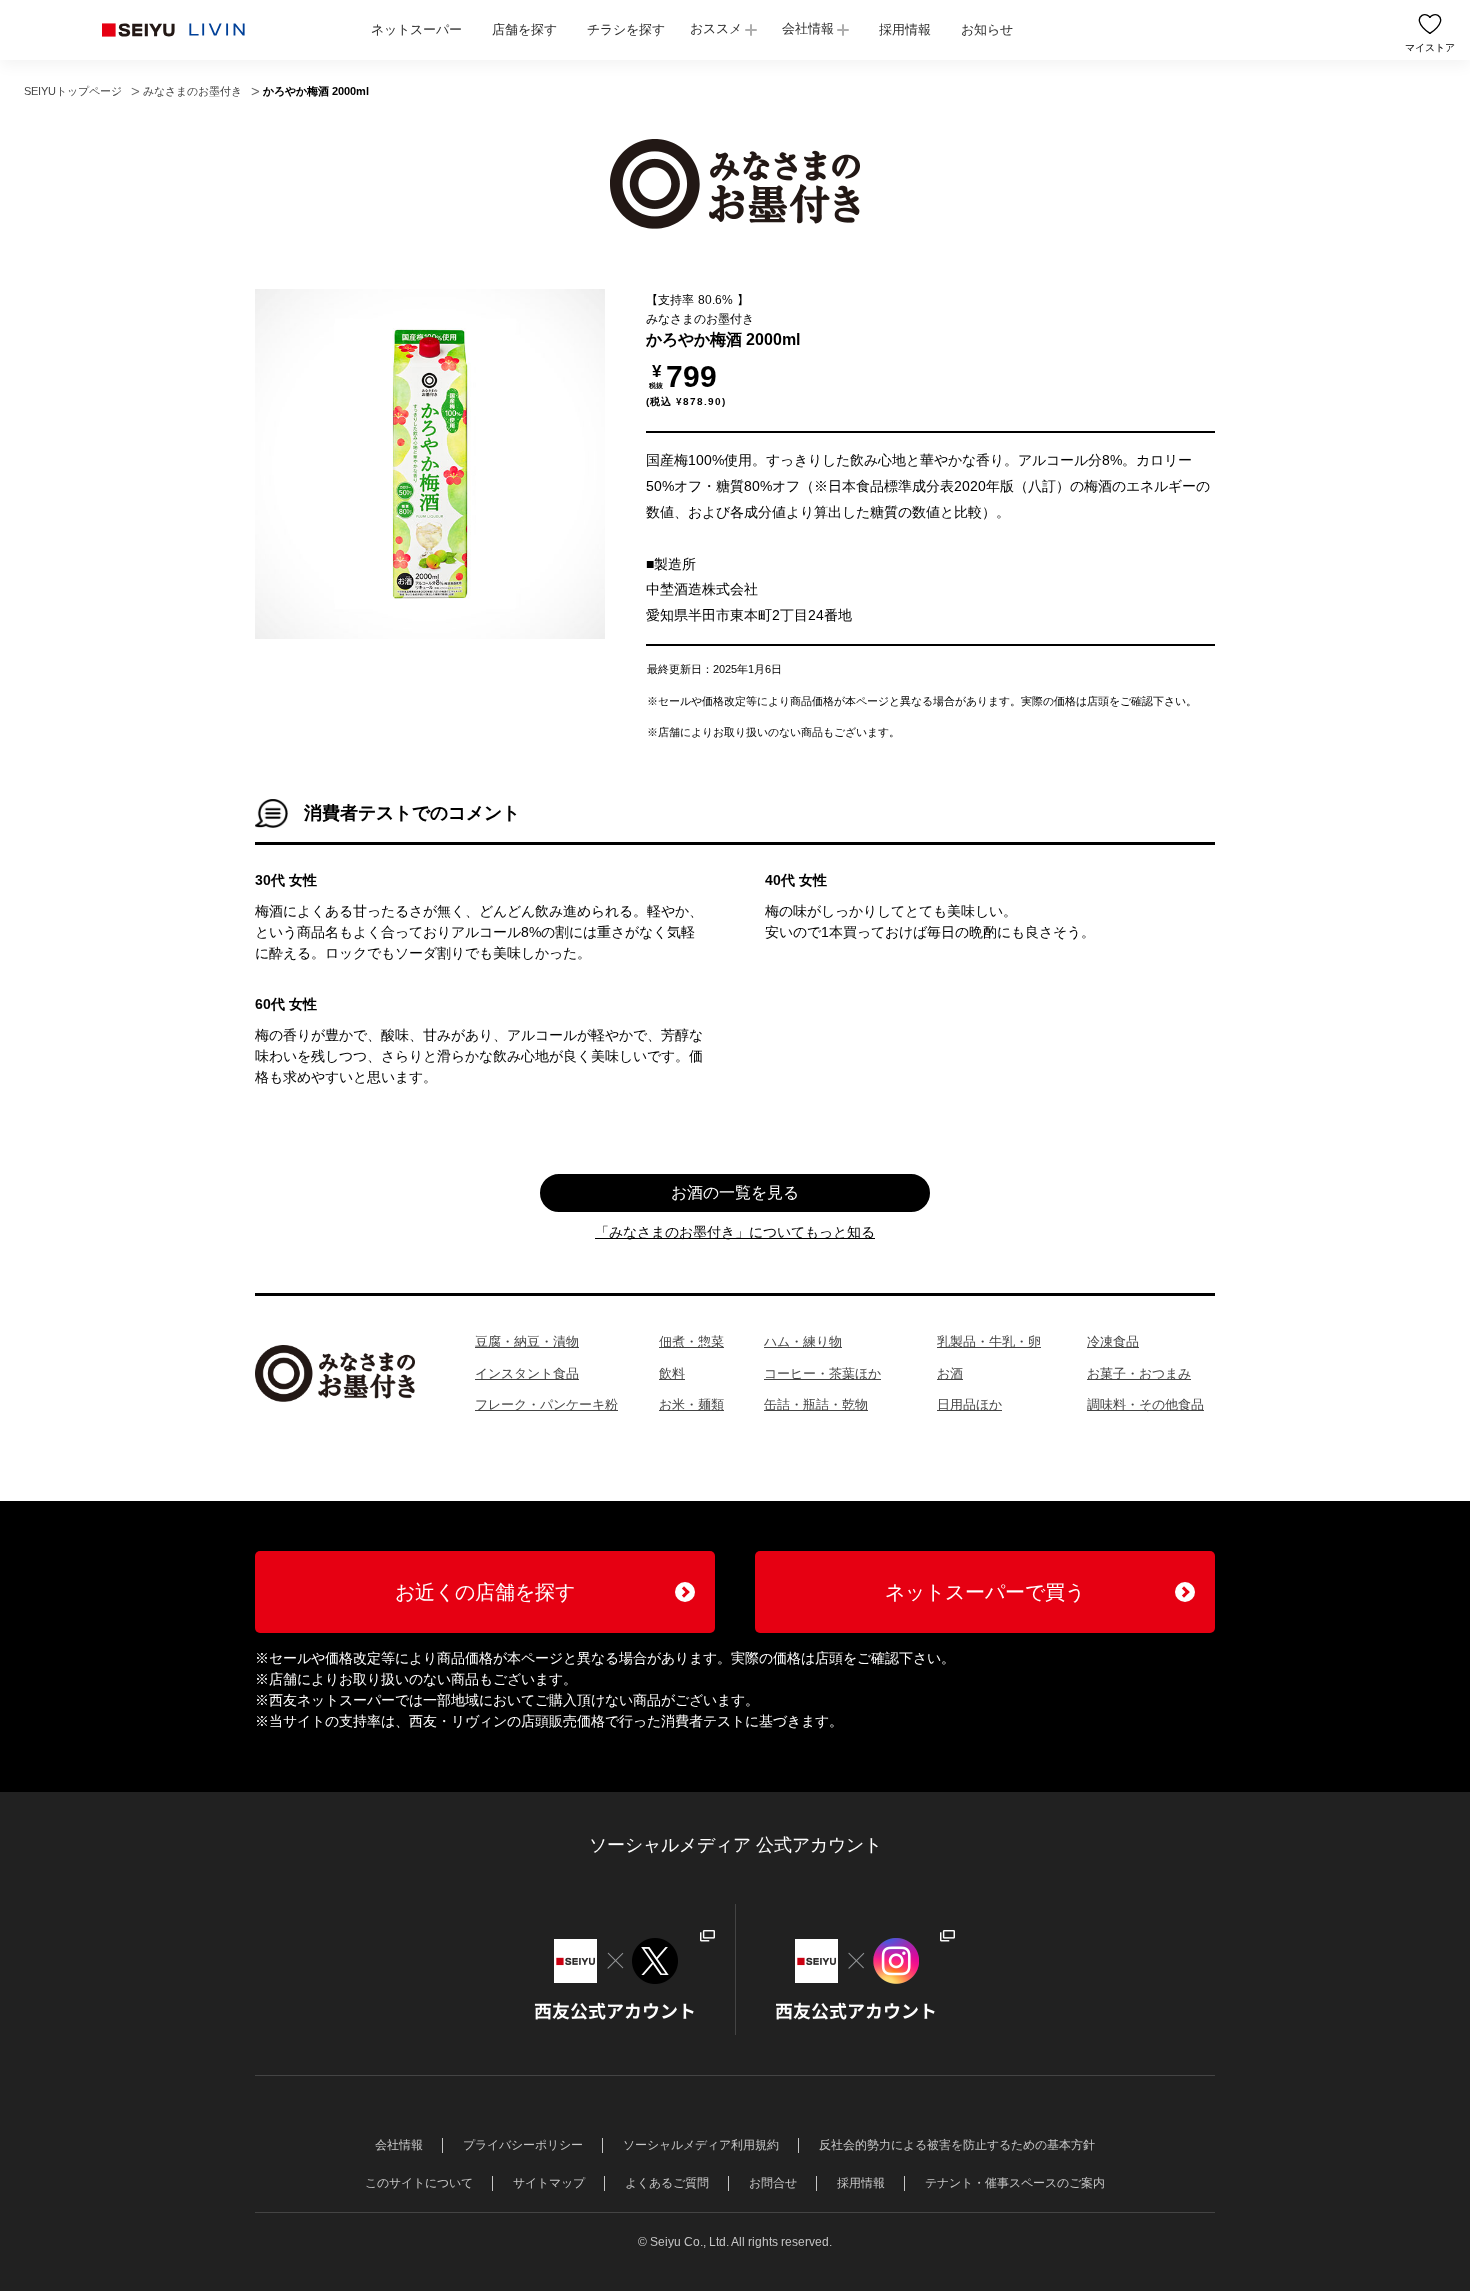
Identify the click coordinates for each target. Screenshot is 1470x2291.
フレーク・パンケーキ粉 (546, 1404)
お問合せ (773, 2183)
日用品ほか (969, 1404)
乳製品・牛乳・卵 (989, 1341)
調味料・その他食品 (1145, 1404)
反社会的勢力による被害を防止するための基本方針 (957, 2145)
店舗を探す (524, 29)
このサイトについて (419, 2183)
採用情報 (905, 29)
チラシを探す (626, 29)
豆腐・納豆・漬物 (527, 1341)
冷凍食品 (1113, 1341)
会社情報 (808, 28)
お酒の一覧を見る (735, 1192)
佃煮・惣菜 (691, 1341)
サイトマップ (549, 2183)
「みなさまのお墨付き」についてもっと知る (735, 1232)
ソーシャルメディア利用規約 (701, 2145)
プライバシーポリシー (523, 2145)
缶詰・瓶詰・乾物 (816, 1404)
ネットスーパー (416, 29)
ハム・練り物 (803, 1341)
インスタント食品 (527, 1373)
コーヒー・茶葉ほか (822, 1373)
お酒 (950, 1373)
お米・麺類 (691, 1404)
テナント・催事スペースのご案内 (1015, 2183)
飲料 (672, 1373)
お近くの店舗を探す (485, 1592)
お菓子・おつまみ (1139, 1373)
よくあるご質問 (667, 2183)
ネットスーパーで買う (985, 1592)
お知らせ (987, 29)
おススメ (716, 28)
